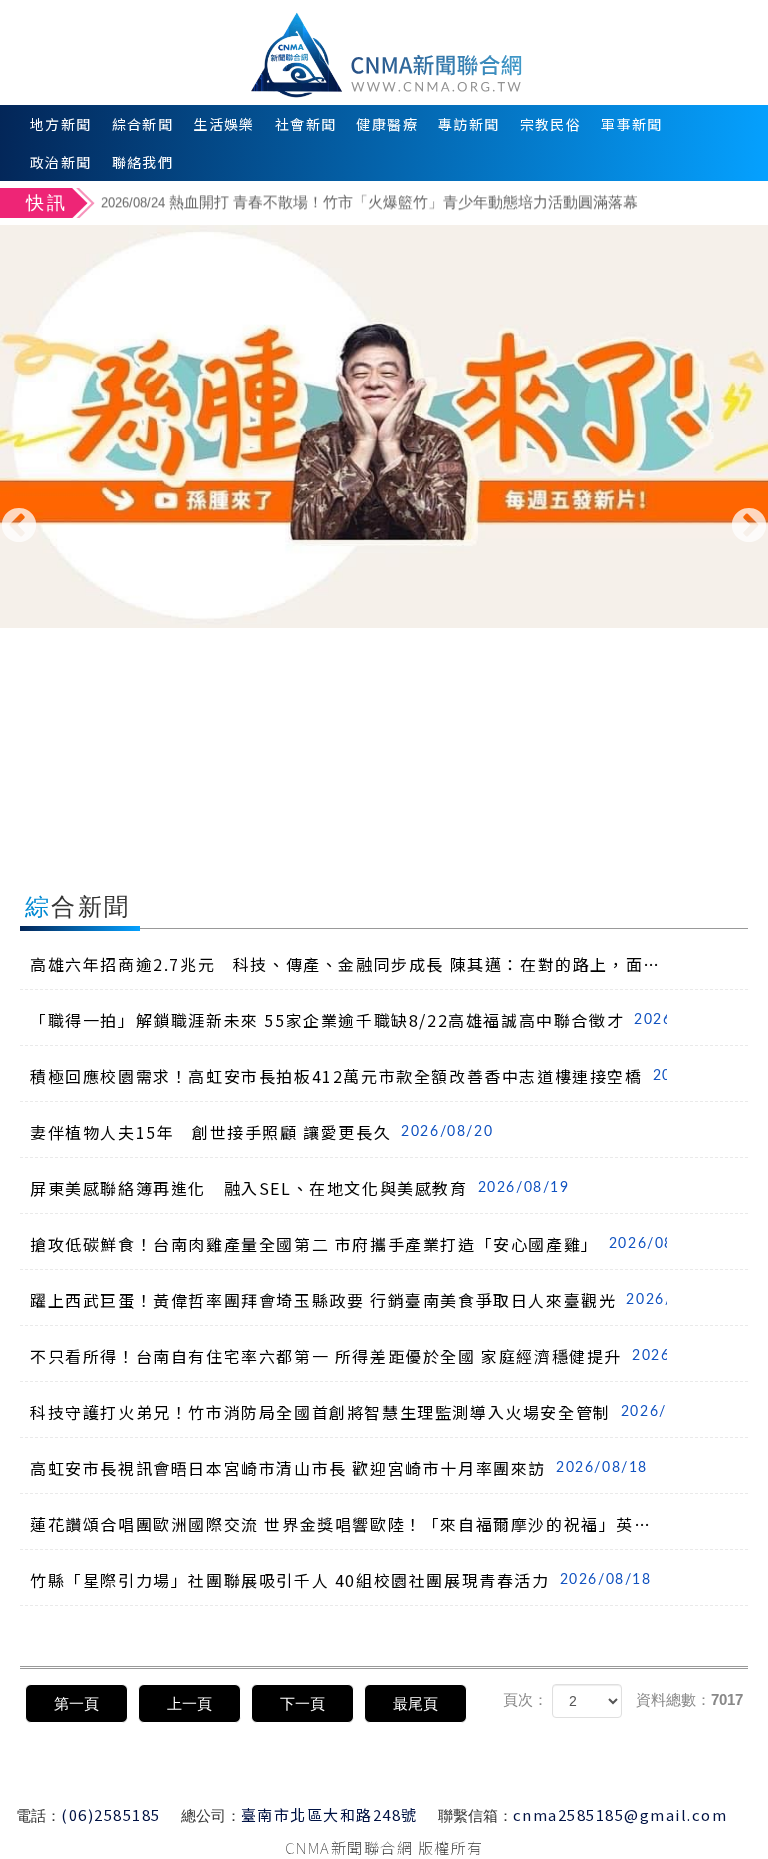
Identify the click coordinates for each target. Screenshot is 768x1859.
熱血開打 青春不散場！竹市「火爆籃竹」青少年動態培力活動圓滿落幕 (369, 201)
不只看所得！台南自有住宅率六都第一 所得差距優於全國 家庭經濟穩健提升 (348, 1356)
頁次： (525, 1699)
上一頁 (189, 1703)
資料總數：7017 (689, 1699)
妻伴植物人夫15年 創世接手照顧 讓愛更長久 (261, 1132)
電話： (38, 1815)
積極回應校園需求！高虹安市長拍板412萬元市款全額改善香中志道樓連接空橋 (348, 1076)
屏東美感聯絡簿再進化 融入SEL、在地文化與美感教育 (300, 1188)
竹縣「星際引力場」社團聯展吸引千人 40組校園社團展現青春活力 (341, 1580)
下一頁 (302, 1703)
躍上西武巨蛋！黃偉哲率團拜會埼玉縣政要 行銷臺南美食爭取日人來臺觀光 (348, 1300)
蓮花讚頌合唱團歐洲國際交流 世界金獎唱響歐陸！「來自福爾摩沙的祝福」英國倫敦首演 (348, 1524)
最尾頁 (415, 1703)
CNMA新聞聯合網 (384, 52)
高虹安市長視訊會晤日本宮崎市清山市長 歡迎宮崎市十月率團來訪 (339, 1468)
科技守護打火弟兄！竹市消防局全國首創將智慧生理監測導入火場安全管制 (348, 1412)
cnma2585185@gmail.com (620, 1814)
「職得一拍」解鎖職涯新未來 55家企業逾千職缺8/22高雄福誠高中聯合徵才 (348, 1020)
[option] (431, 204)
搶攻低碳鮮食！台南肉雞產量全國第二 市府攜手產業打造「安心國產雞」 (348, 1244)
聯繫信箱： (475, 1815)
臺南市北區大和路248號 (329, 1814)
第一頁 (76, 1703)
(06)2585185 (111, 1814)
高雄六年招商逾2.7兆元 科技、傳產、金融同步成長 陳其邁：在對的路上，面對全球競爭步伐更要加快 (348, 964)
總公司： (211, 1815)
